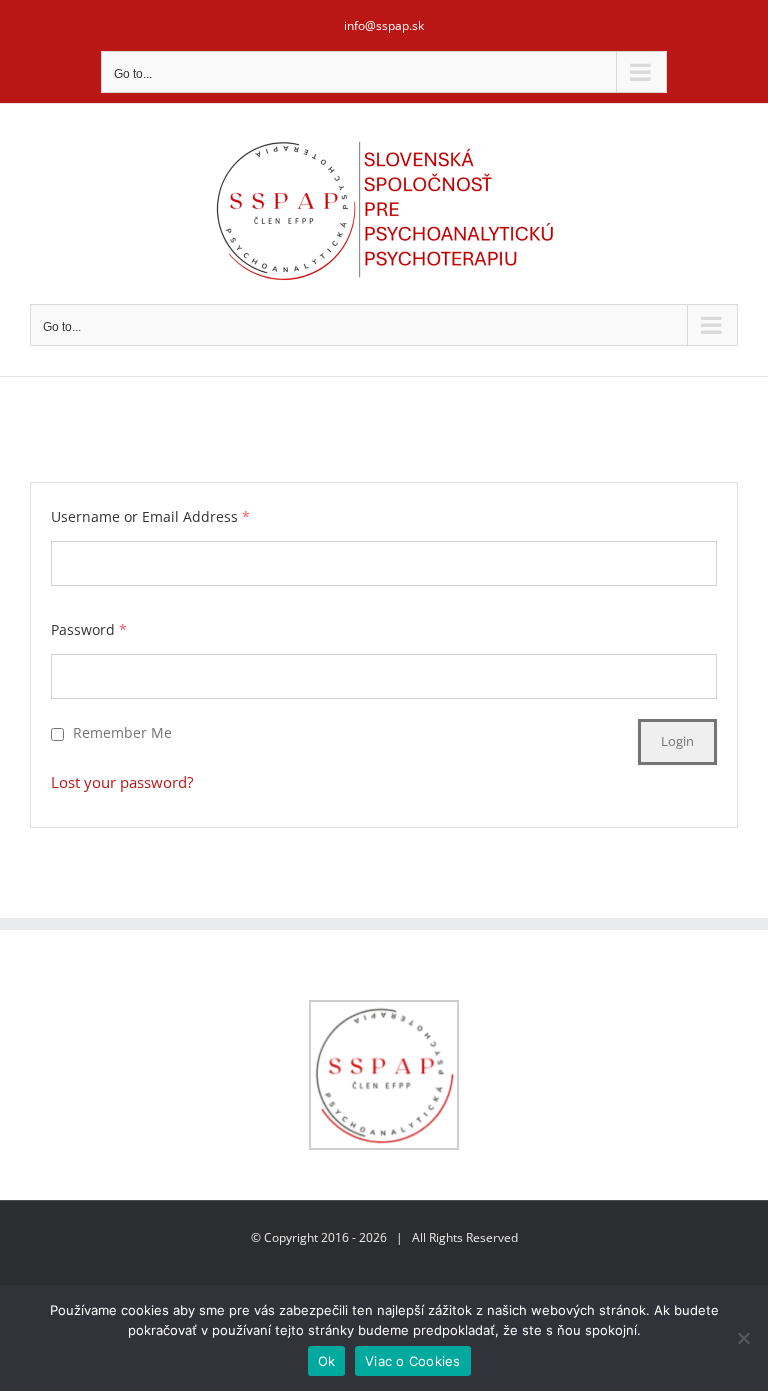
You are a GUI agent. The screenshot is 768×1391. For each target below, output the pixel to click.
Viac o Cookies (413, 1361)
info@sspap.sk (384, 25)
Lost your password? (122, 782)
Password (89, 629)
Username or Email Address (150, 516)
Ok (327, 1361)
